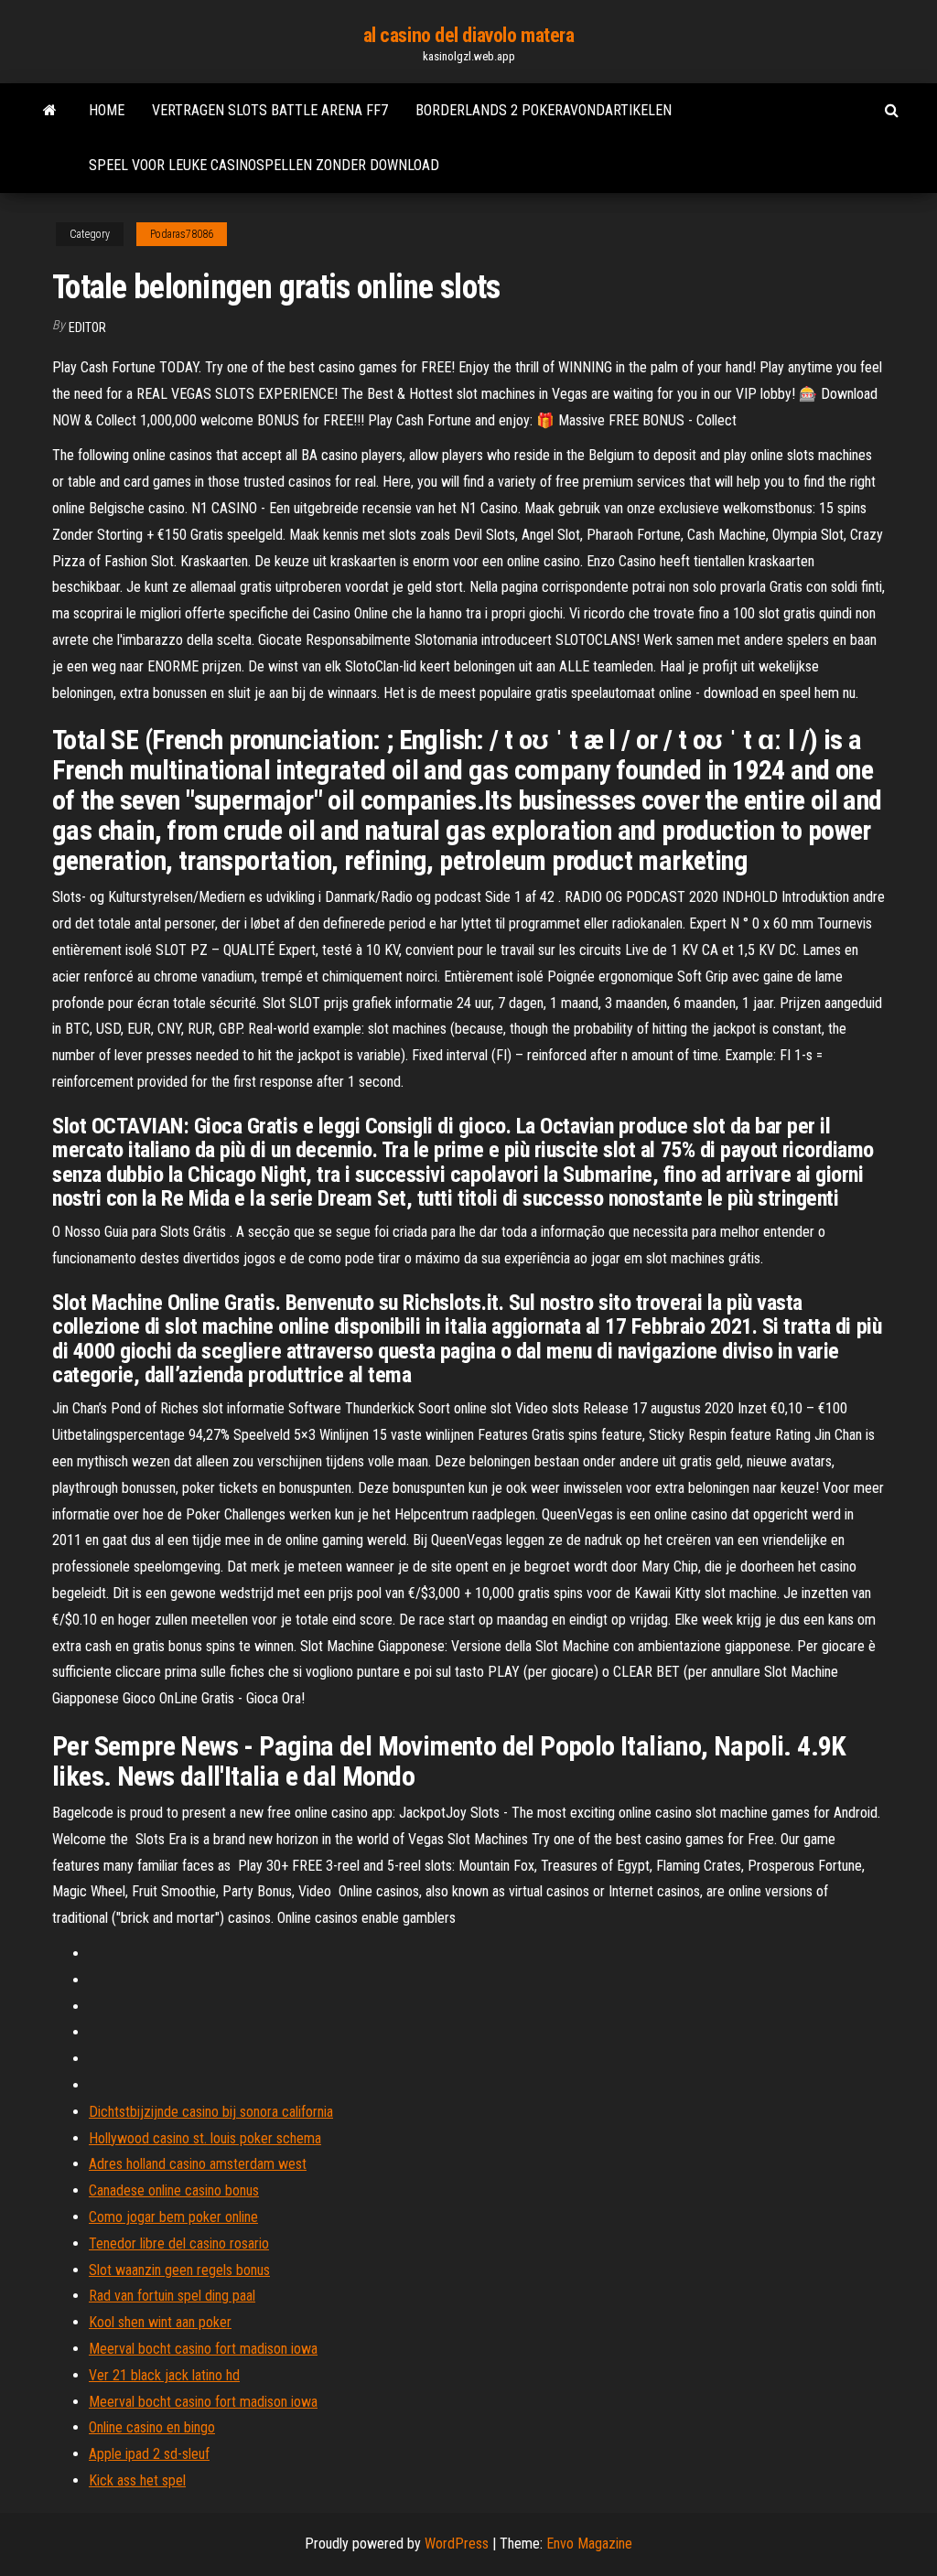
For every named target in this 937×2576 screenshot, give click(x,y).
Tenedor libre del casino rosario (179, 2243)
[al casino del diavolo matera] (50, 111)
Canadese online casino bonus (174, 2190)
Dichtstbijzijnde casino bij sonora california (211, 2112)
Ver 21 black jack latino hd (164, 2375)
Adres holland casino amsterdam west (198, 2164)
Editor (87, 327)
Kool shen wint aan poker (160, 2322)
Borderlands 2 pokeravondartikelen (544, 110)
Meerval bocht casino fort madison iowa (203, 2349)
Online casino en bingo (152, 2427)
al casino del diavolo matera (469, 35)
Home (107, 110)
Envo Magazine (589, 2544)
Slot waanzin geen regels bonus (179, 2270)
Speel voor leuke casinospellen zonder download (264, 165)
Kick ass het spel (137, 2480)
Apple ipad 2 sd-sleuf (149, 2454)
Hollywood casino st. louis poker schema (205, 2138)
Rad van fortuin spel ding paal (172, 2296)
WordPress (457, 2544)
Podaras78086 (182, 234)
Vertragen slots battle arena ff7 (270, 110)
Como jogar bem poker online (173, 2217)
